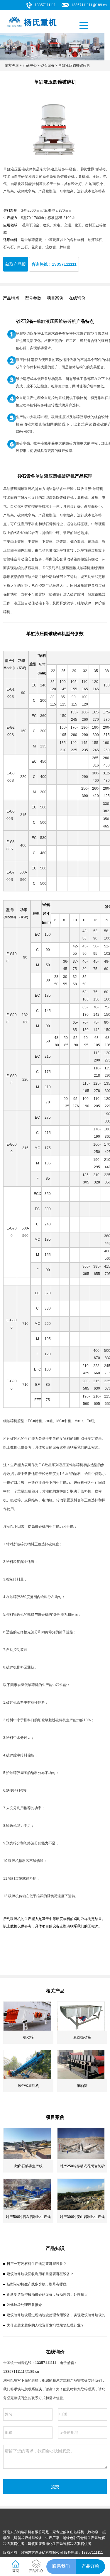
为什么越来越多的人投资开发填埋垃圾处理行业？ (45, 2325)
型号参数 (33, 298)
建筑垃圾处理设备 (28, 2538)
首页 (16, 2571)
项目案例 (55, 298)
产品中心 (30, 65)
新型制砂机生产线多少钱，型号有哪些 (37, 2284)
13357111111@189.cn (89, 5)
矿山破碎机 (75, 2532)
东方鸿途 (12, 65)
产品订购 (90, 2566)
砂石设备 (48, 65)
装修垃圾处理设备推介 (24, 2305)
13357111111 (45, 5)
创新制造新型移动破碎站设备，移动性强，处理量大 (47, 2295)
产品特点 (11, 298)
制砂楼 (93, 2532)
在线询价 (77, 298)
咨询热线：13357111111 (54, 264)
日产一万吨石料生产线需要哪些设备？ (37, 2264)
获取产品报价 (16, 267)
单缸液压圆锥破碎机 (74, 65)
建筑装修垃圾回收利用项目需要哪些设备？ (40, 2274)
